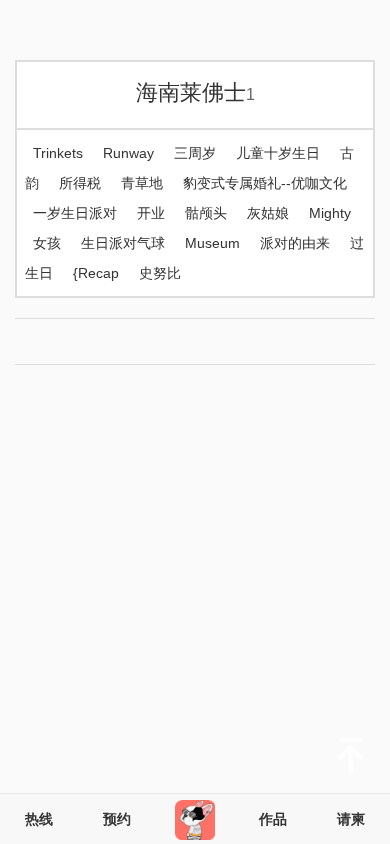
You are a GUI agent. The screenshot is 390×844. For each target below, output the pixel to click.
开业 (151, 213)
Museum (212, 243)
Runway (128, 153)
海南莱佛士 (195, 92)
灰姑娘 (268, 213)
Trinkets (58, 153)
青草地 (142, 183)
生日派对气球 (123, 243)
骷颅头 (206, 213)
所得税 (80, 183)
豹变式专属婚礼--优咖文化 (265, 183)
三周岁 (195, 153)
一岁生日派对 (75, 213)
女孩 (47, 243)
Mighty (330, 213)
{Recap (96, 273)
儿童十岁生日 (278, 153)
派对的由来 (295, 243)
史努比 (160, 273)
